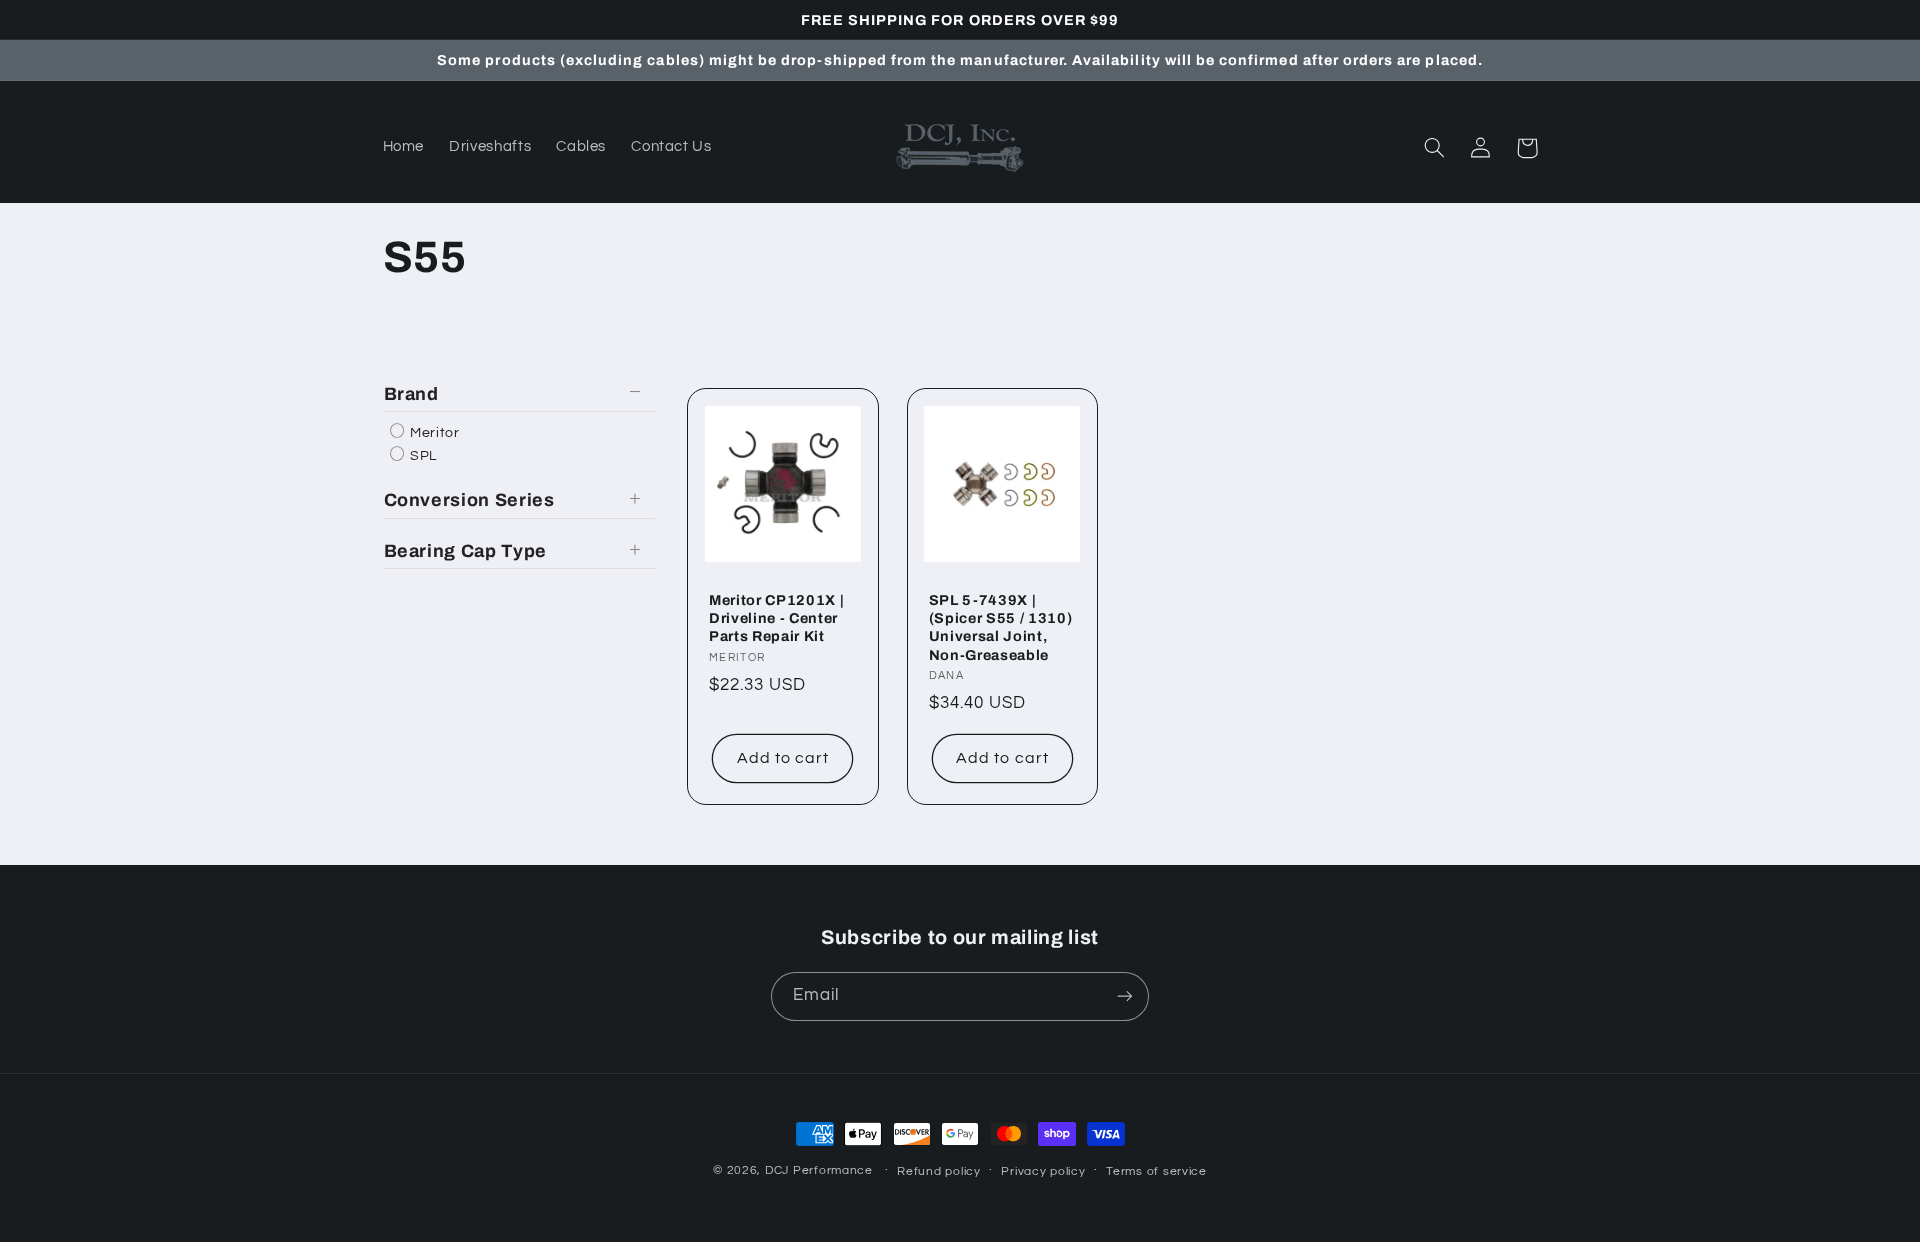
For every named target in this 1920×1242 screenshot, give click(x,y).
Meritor (433, 433)
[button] (1435, 148)
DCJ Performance (819, 1170)
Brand (411, 394)
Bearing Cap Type (466, 551)
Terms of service (1156, 1171)
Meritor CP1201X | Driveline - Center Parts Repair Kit (776, 618)
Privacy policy (1043, 1171)
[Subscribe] (1125, 996)
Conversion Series (469, 500)
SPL (422, 456)
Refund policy (939, 1171)
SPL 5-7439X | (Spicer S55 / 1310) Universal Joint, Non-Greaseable (1001, 627)
